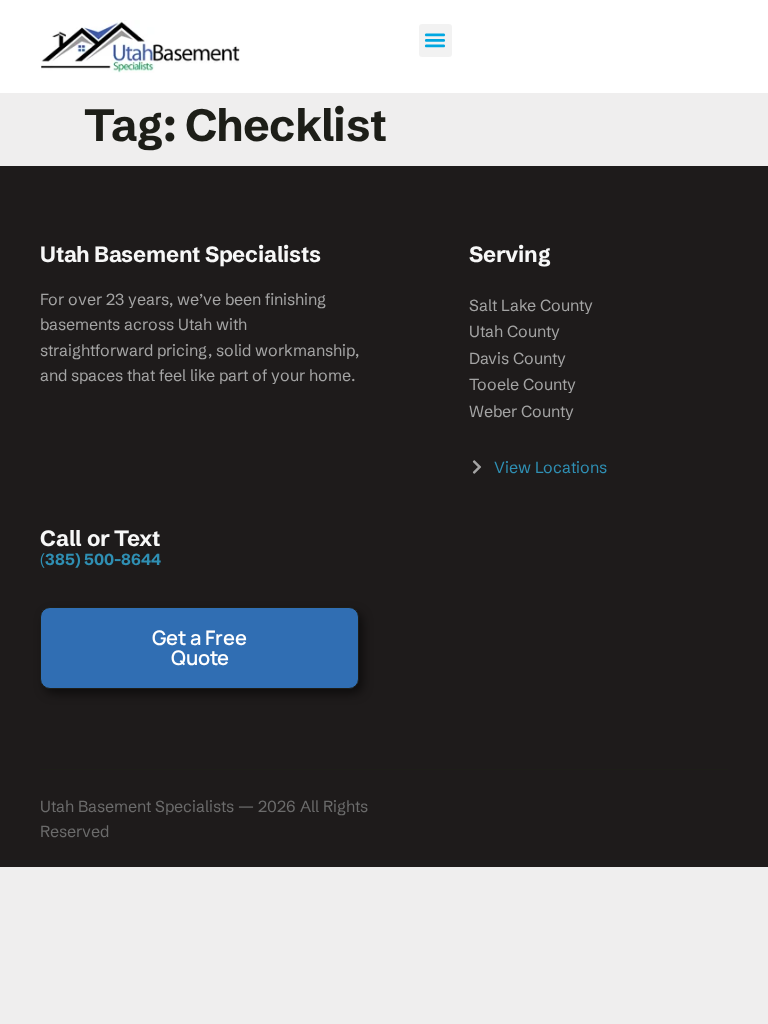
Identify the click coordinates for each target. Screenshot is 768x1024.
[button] (435, 40)
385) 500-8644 (103, 559)
